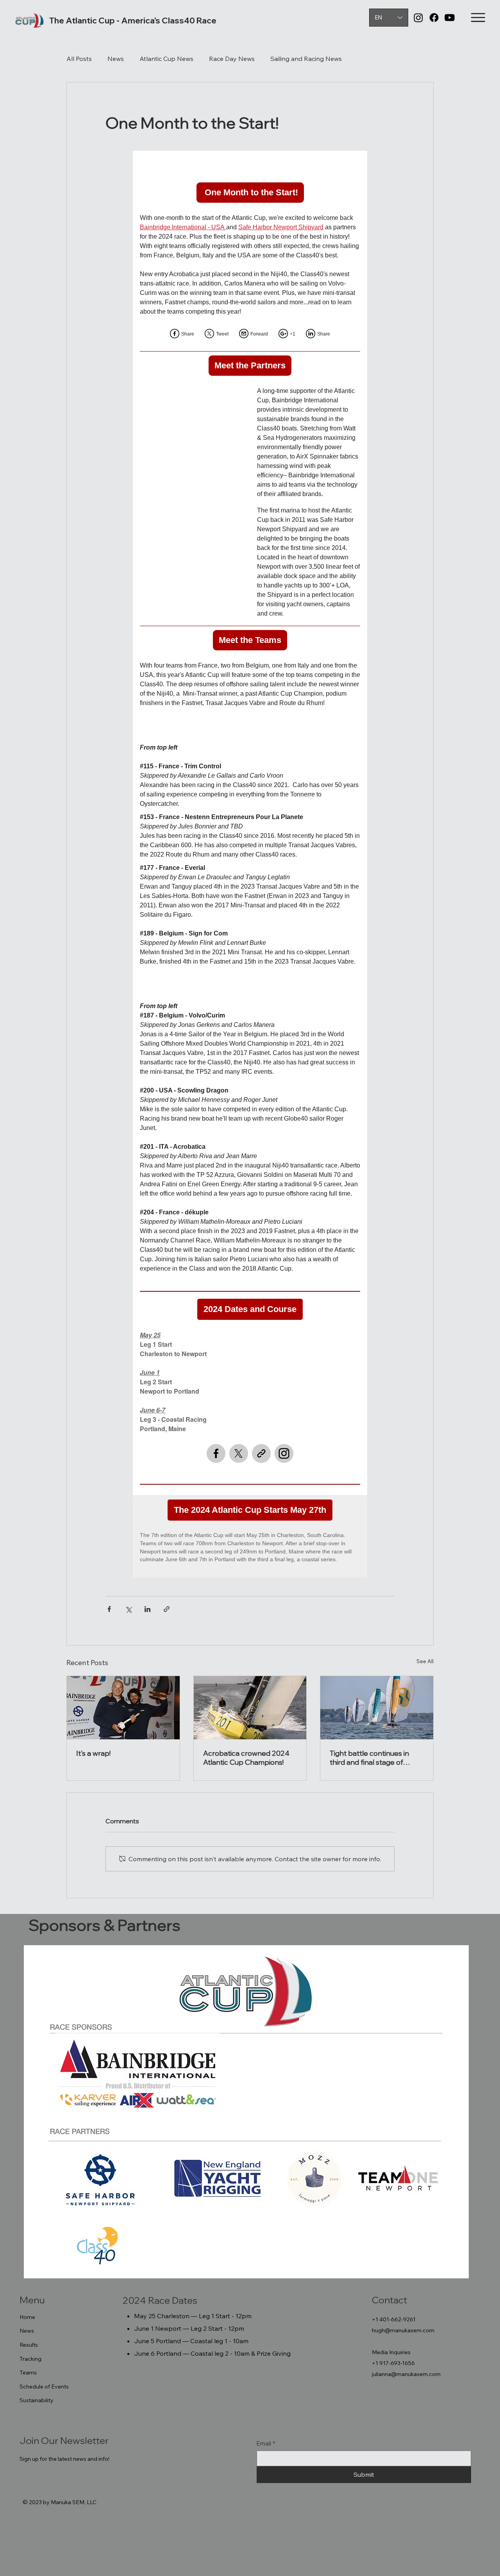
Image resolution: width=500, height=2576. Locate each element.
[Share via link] (167, 1609)
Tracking (30, 2359)
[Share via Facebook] (109, 1609)
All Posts (79, 59)
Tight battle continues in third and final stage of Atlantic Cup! (369, 1758)
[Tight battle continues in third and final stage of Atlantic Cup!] (377, 1708)
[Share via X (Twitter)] (128, 1609)
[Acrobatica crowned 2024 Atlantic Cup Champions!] (250, 1708)
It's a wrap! (93, 1753)
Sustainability (37, 2400)
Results (29, 2345)
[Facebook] (434, 18)
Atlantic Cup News (166, 59)
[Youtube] (450, 18)
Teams (28, 2372)
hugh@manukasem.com (403, 2330)
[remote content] (250, 864)
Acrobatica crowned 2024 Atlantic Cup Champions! (246, 1758)
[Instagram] (418, 18)
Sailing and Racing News (306, 59)
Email (266, 2443)
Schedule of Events (44, 2387)
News (116, 59)
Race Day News (232, 59)
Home (27, 2317)
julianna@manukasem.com (406, 2374)
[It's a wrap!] (123, 1708)
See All (425, 1661)
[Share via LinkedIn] (147, 1609)
